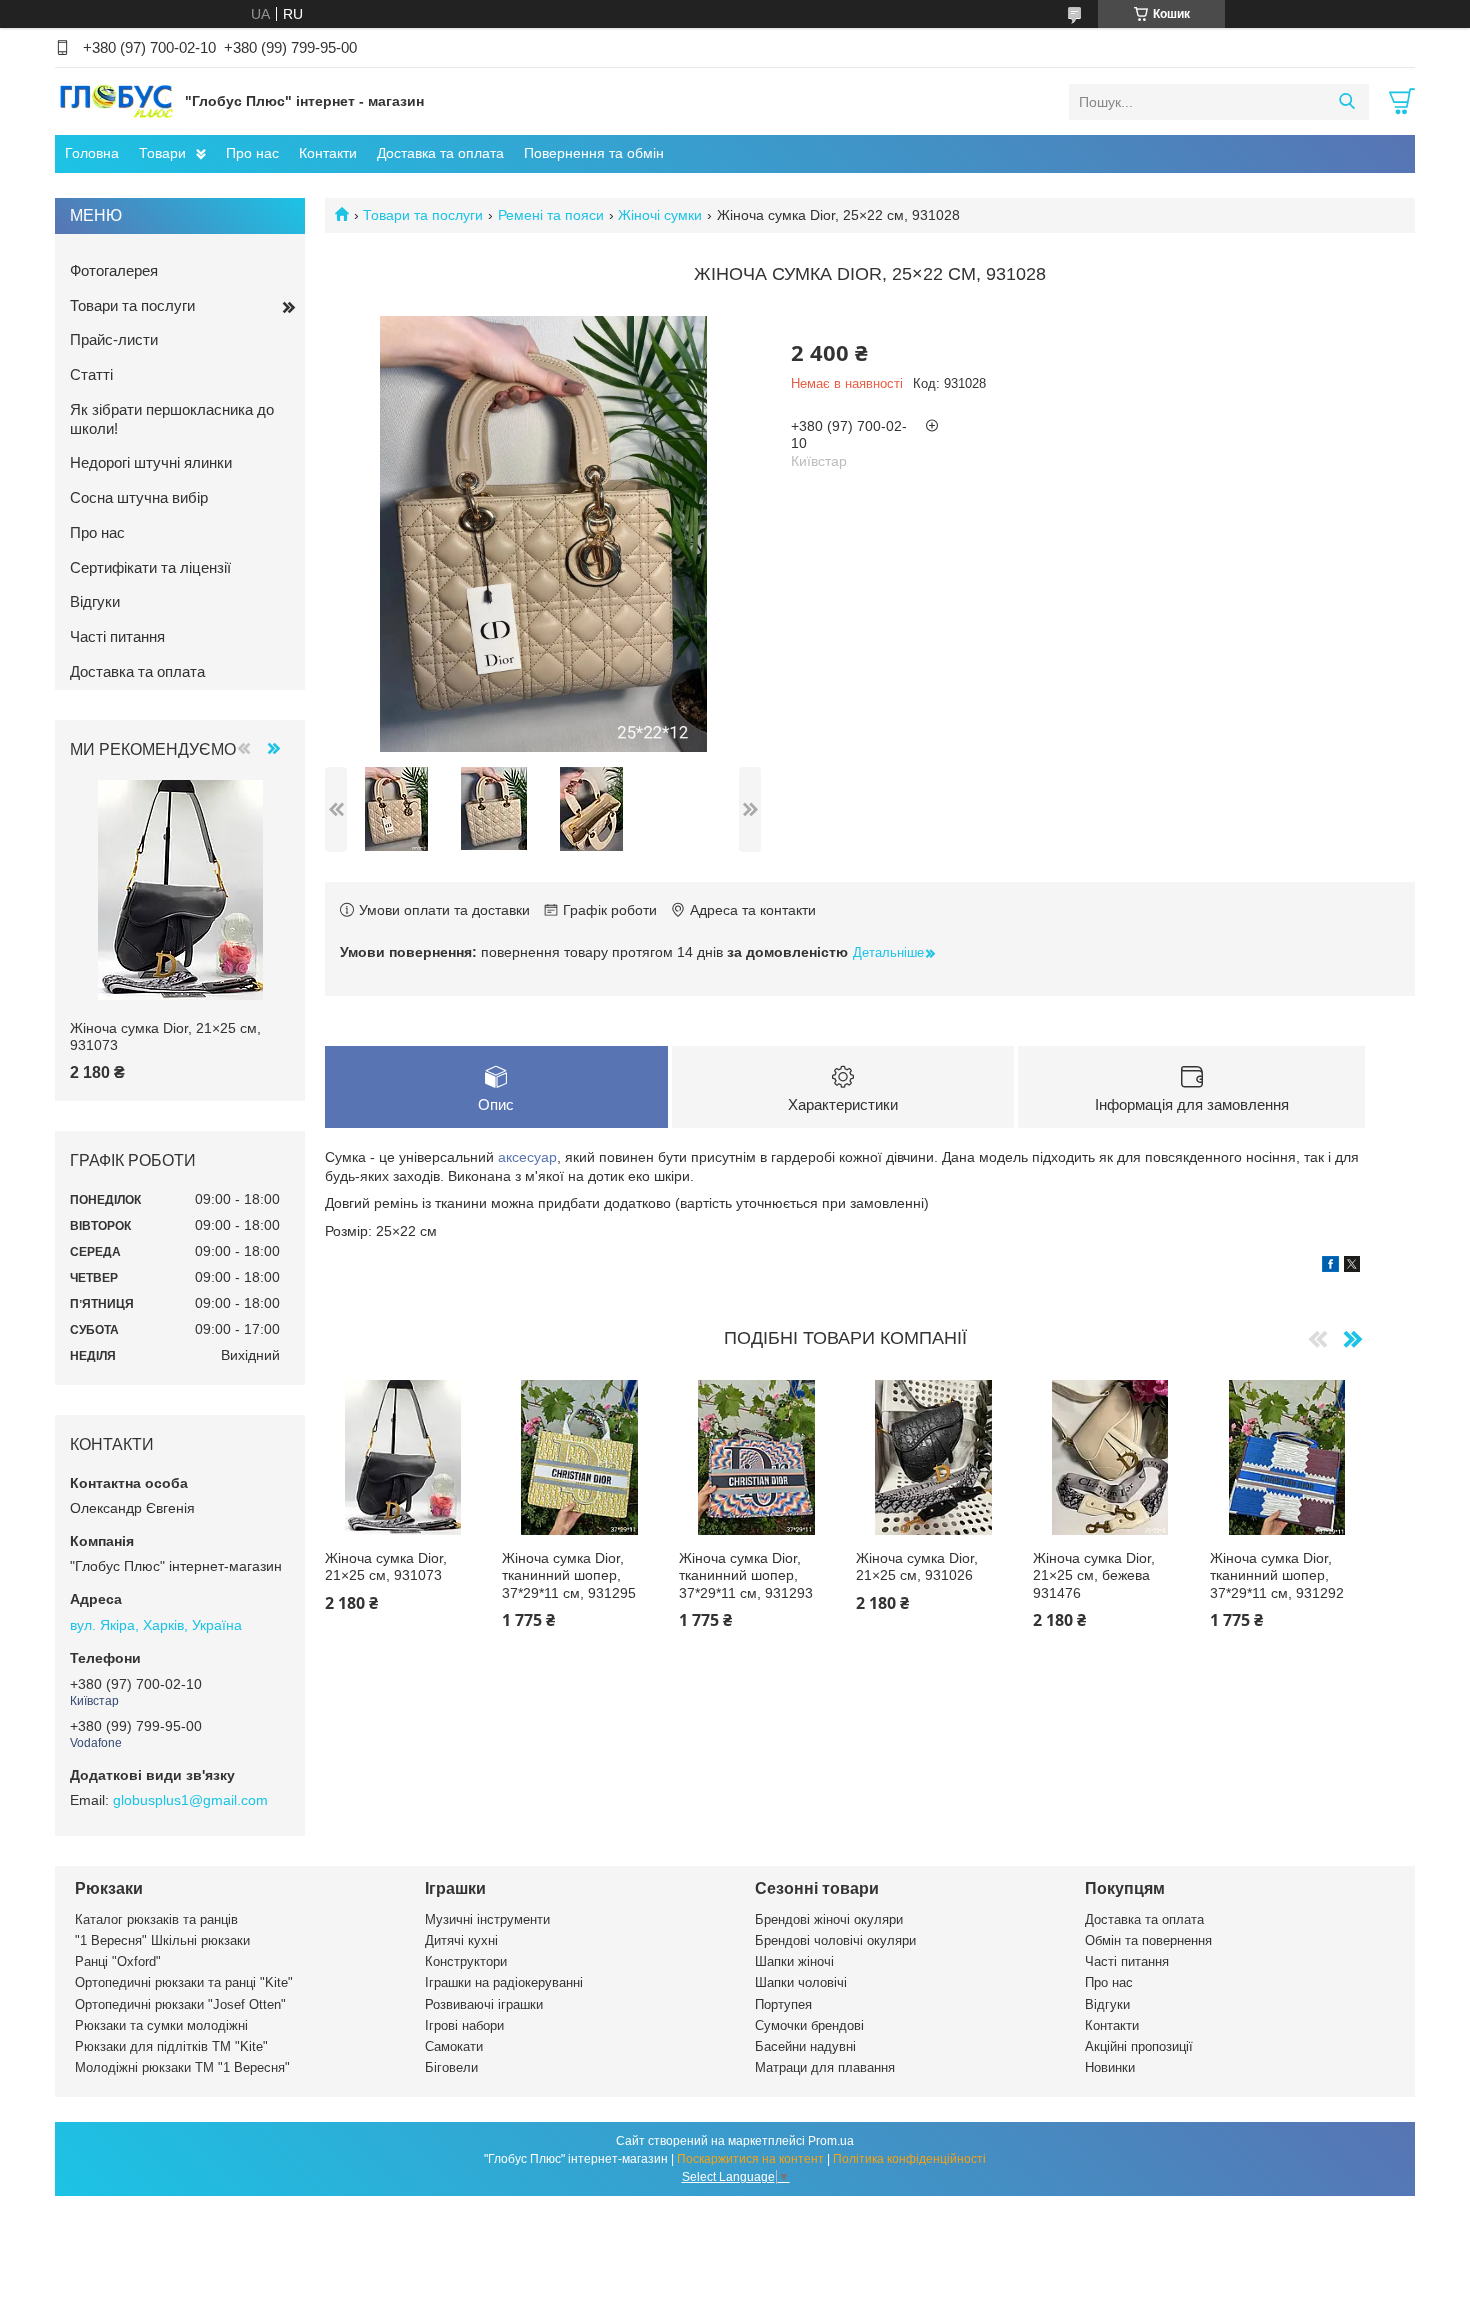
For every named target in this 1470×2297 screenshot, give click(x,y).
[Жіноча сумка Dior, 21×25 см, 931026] (933, 1457)
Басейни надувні (805, 2046)
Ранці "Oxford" (118, 1961)
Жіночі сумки (660, 215)
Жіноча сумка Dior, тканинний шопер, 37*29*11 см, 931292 (1277, 1575)
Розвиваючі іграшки (484, 2004)
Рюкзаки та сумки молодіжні (161, 2025)
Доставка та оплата (440, 153)
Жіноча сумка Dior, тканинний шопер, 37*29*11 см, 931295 (569, 1575)
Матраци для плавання (825, 2067)
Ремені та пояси (551, 215)
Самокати (454, 2046)
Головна (92, 153)
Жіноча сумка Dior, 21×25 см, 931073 (386, 1567)
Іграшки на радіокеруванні (504, 1982)
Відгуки (95, 601)
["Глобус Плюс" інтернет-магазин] (115, 101)
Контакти (328, 153)
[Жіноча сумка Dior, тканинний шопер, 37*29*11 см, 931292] (1287, 1457)
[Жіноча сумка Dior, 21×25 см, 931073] (402, 1457)
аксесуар (527, 1157)
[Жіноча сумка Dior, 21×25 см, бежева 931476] (1110, 1457)
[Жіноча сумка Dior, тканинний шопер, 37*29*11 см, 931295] (579, 1457)
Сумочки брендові (809, 2025)
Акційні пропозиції (1139, 2046)
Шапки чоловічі (801, 1982)
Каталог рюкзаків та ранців (156, 1919)
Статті (91, 374)
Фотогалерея (114, 270)
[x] (1352, 1267)
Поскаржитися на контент (750, 2159)
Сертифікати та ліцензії (150, 567)
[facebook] (1330, 1267)
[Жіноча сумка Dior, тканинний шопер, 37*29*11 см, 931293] (756, 1457)
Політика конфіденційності (909, 2159)
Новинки (1110, 2067)
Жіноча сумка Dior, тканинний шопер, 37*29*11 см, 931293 (746, 1575)
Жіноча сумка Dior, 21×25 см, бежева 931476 (1094, 1575)
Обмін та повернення (1148, 1940)
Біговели (451, 2067)
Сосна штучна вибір (139, 497)
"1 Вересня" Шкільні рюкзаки (162, 1940)
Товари (162, 153)
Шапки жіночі (794, 1961)
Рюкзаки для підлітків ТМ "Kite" (171, 2046)
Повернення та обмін (594, 153)
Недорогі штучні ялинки (151, 462)
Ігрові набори (464, 2025)
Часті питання (117, 636)
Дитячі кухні (461, 1940)
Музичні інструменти (487, 1919)
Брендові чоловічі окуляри (835, 1940)
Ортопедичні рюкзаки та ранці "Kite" (184, 1982)
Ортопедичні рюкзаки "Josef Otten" (180, 2004)
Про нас (252, 153)
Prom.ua (831, 2141)
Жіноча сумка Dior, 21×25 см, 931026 (917, 1567)
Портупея (783, 2004)
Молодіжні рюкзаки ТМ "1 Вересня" (182, 2067)
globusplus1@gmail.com (190, 1800)
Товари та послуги (423, 215)
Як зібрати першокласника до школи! (172, 419)
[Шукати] (1346, 102)
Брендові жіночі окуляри (829, 1919)
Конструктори (466, 1961)
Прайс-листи (114, 339)
